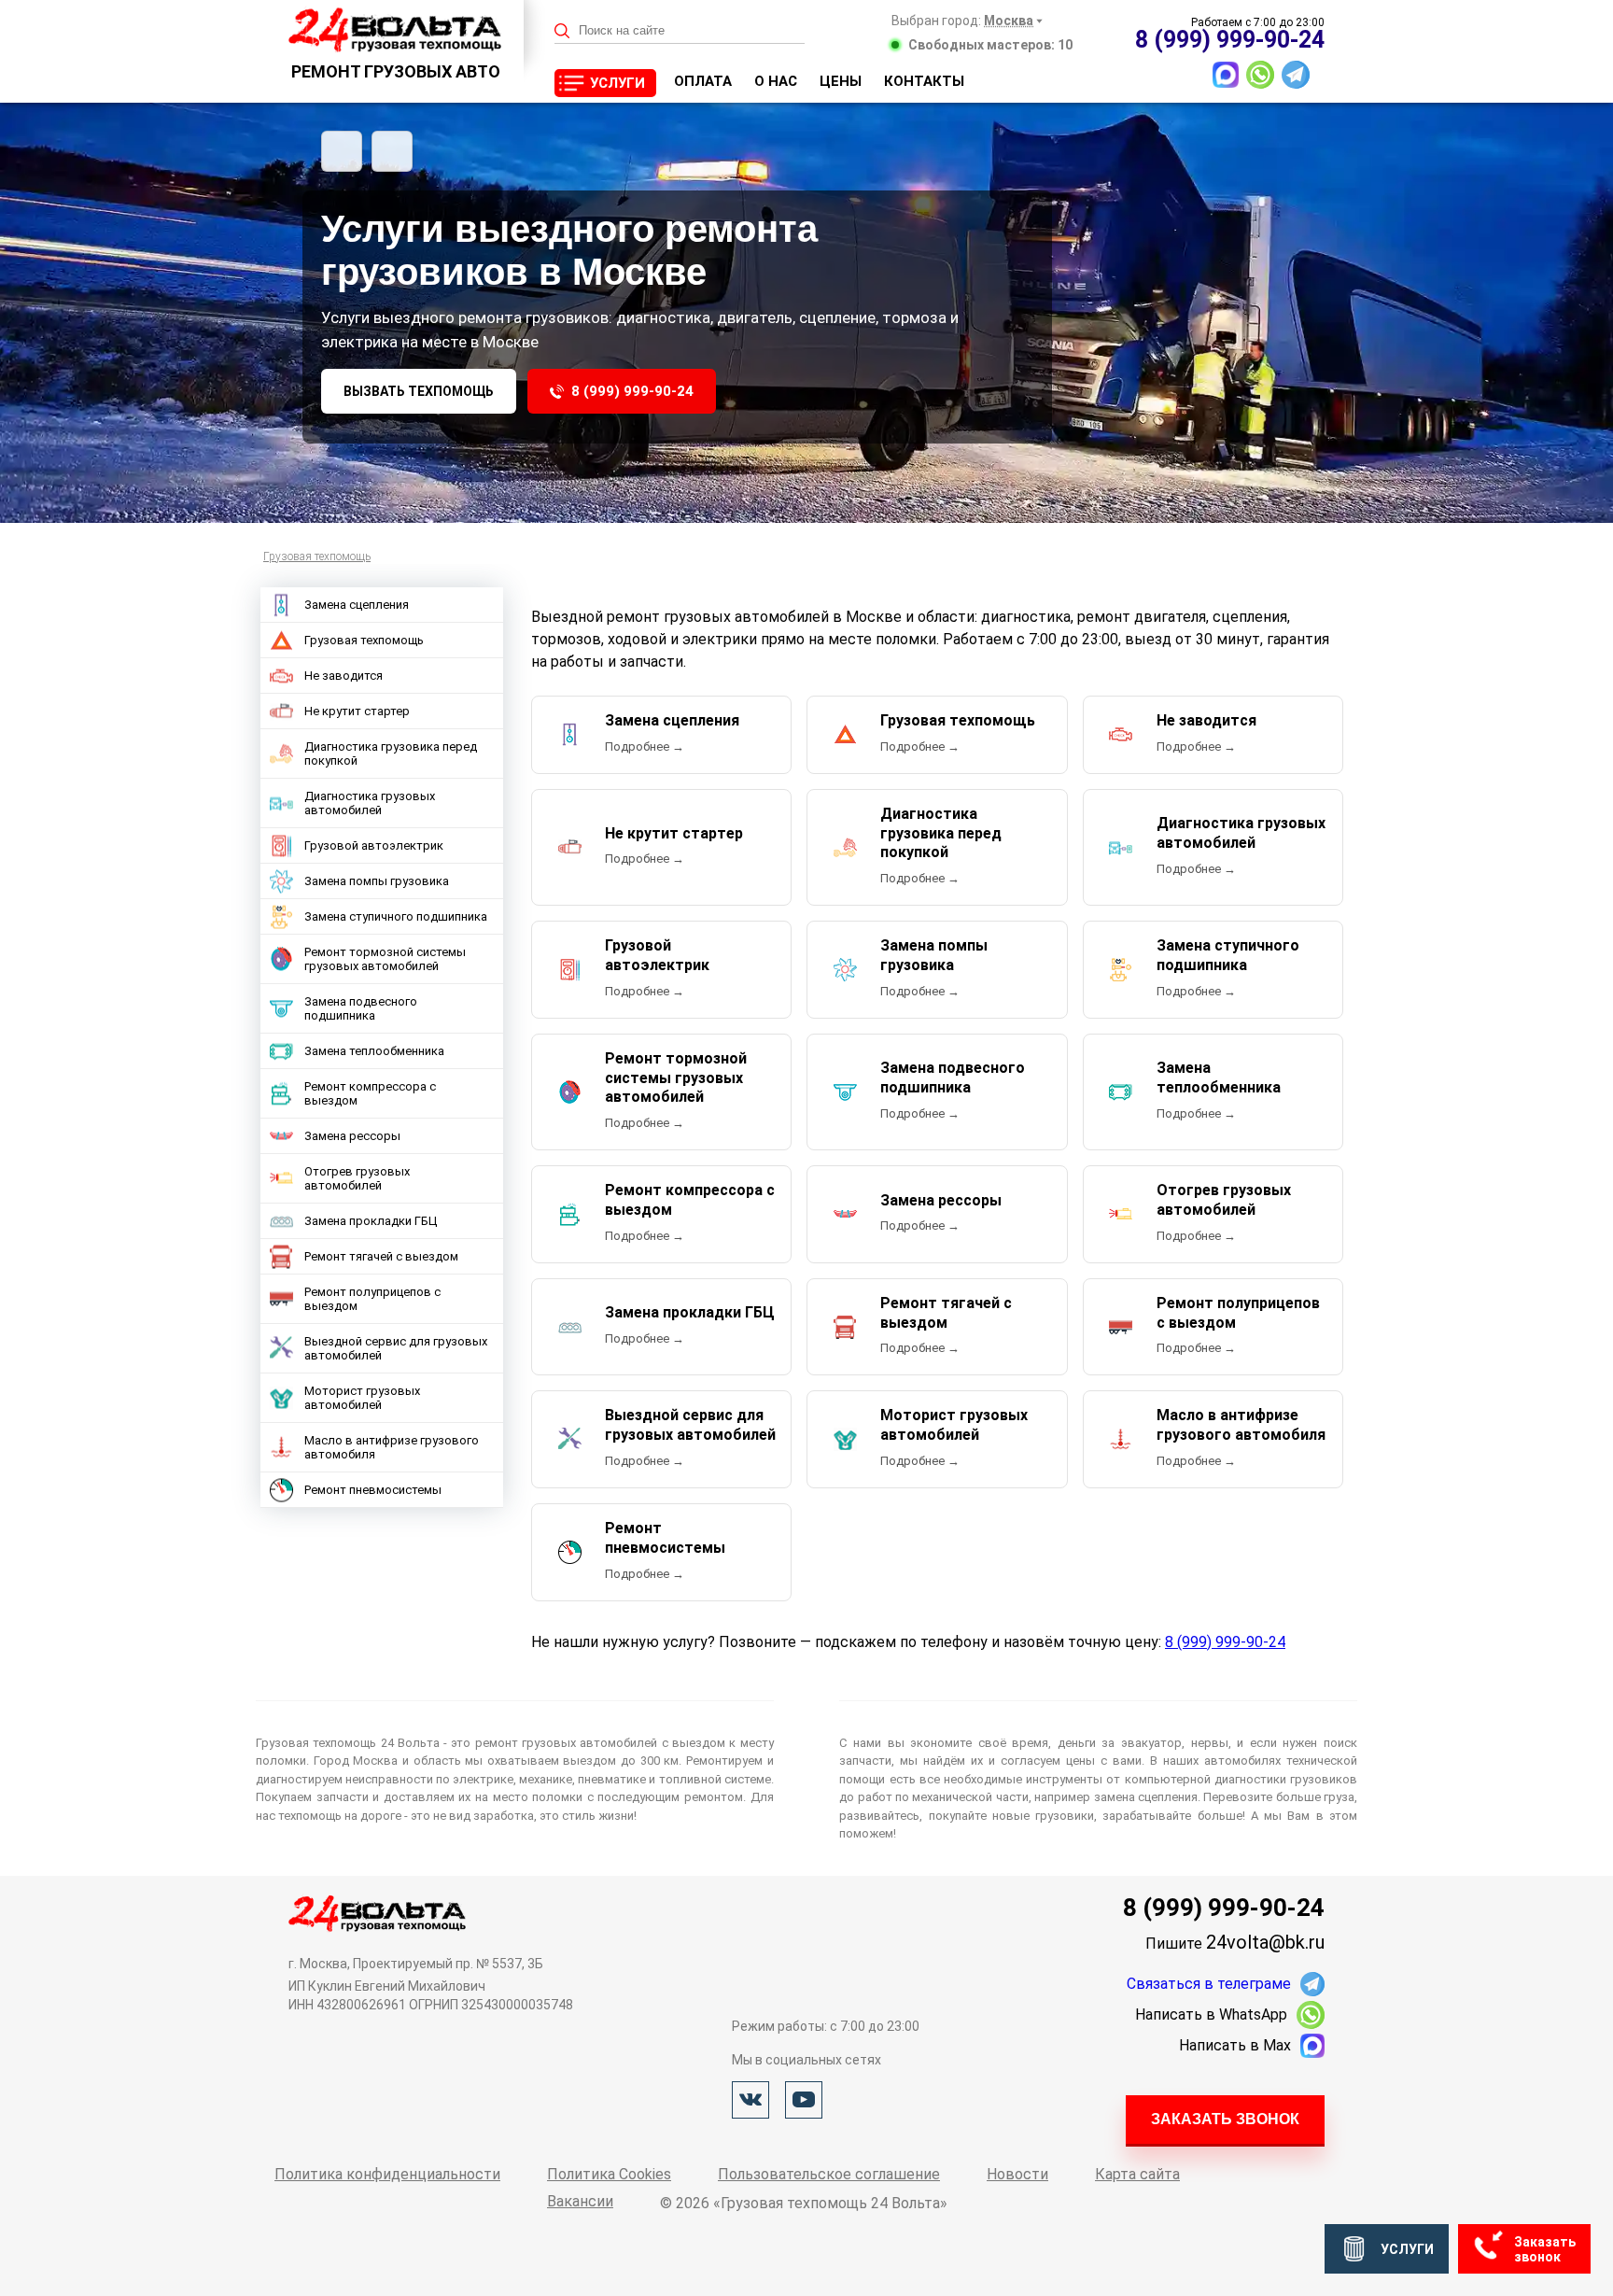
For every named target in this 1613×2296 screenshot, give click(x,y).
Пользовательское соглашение (829, 2174)
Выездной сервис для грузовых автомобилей (396, 1348)
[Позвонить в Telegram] (1296, 75)
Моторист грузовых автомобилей (362, 1398)
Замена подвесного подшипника (361, 1008)
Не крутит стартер (357, 711)
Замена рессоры (352, 1136)
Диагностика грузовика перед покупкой (391, 754)
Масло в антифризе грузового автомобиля (392, 1447)
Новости (1017, 2174)
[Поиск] (562, 31)
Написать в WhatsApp (1211, 2014)
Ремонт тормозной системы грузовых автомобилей (385, 959)
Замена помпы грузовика (377, 881)
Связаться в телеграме (1209, 1984)
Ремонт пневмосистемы (373, 1490)
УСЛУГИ (617, 83)
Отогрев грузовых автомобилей (357, 1178)
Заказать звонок (1225, 2119)
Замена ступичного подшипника (396, 916)
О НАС (776, 81)
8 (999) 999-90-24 (632, 391)
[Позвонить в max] (1226, 75)
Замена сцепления (357, 605)
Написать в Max (1235, 2045)
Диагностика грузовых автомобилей (370, 803)
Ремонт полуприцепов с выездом (372, 1299)
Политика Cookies (609, 2174)
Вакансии (580, 2201)
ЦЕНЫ (841, 81)
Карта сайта (1137, 2174)
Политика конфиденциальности (387, 2174)
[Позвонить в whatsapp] (1260, 75)
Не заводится (344, 676)
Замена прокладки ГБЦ (371, 1221)
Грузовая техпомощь (364, 640)
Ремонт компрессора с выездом (370, 1093)
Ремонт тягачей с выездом (381, 1256)
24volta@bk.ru (1265, 1942)
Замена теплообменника (374, 1051)
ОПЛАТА (703, 81)
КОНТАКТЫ (924, 81)
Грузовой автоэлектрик (374, 845)
